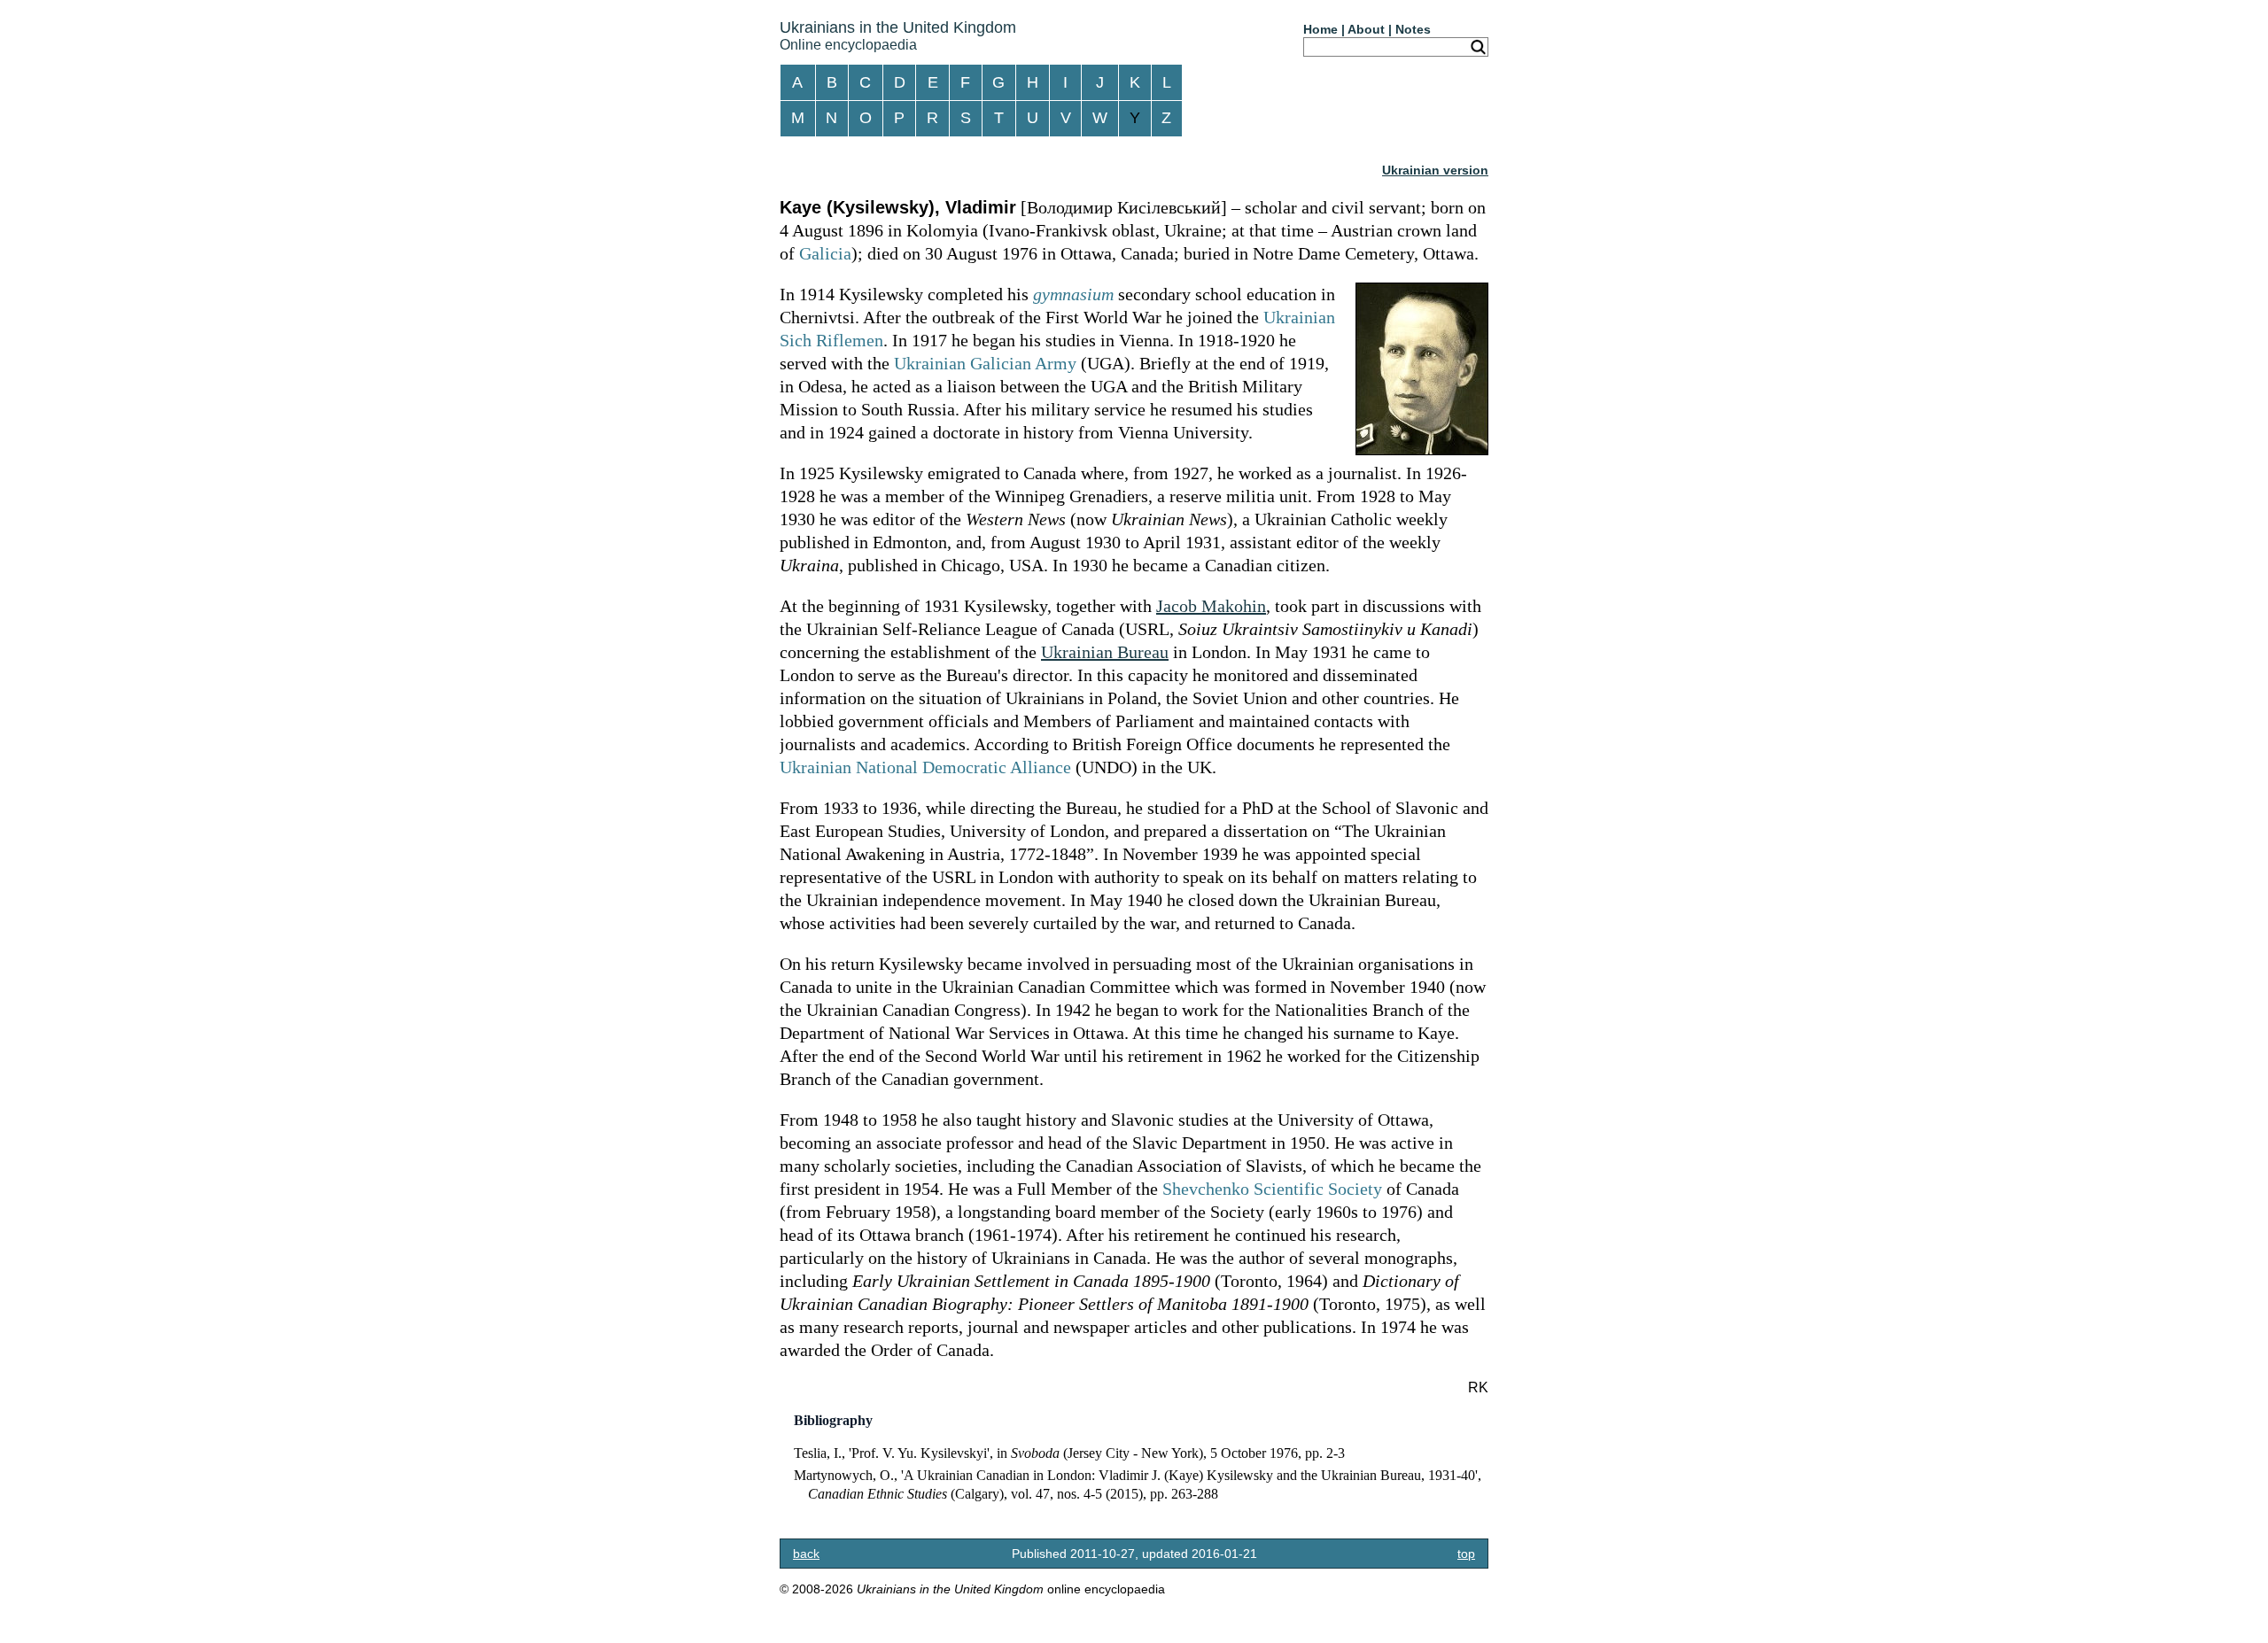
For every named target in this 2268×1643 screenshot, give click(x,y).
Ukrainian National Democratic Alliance (925, 767)
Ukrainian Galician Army (985, 363)
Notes (1413, 29)
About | (1370, 29)
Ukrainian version (1435, 170)
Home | (1324, 29)
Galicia (825, 253)
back (806, 1554)
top (1466, 1554)
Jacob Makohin (1211, 606)
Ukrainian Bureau (1105, 652)
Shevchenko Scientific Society (1272, 1189)
